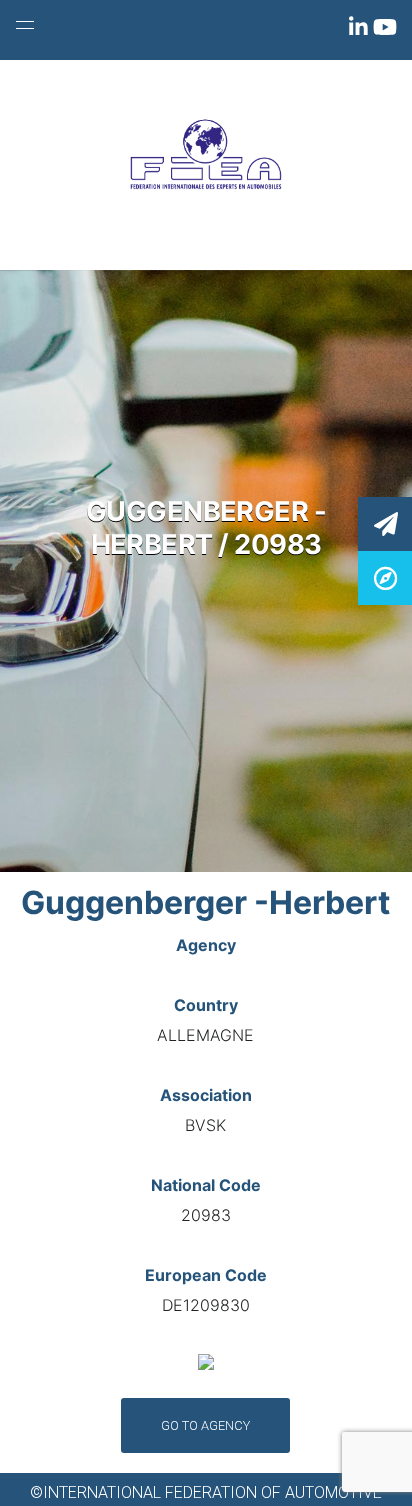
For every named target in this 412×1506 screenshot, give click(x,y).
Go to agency (205, 1425)
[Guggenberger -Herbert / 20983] (385, 576)
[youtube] (385, 31)
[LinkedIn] (361, 31)
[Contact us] (385, 522)
